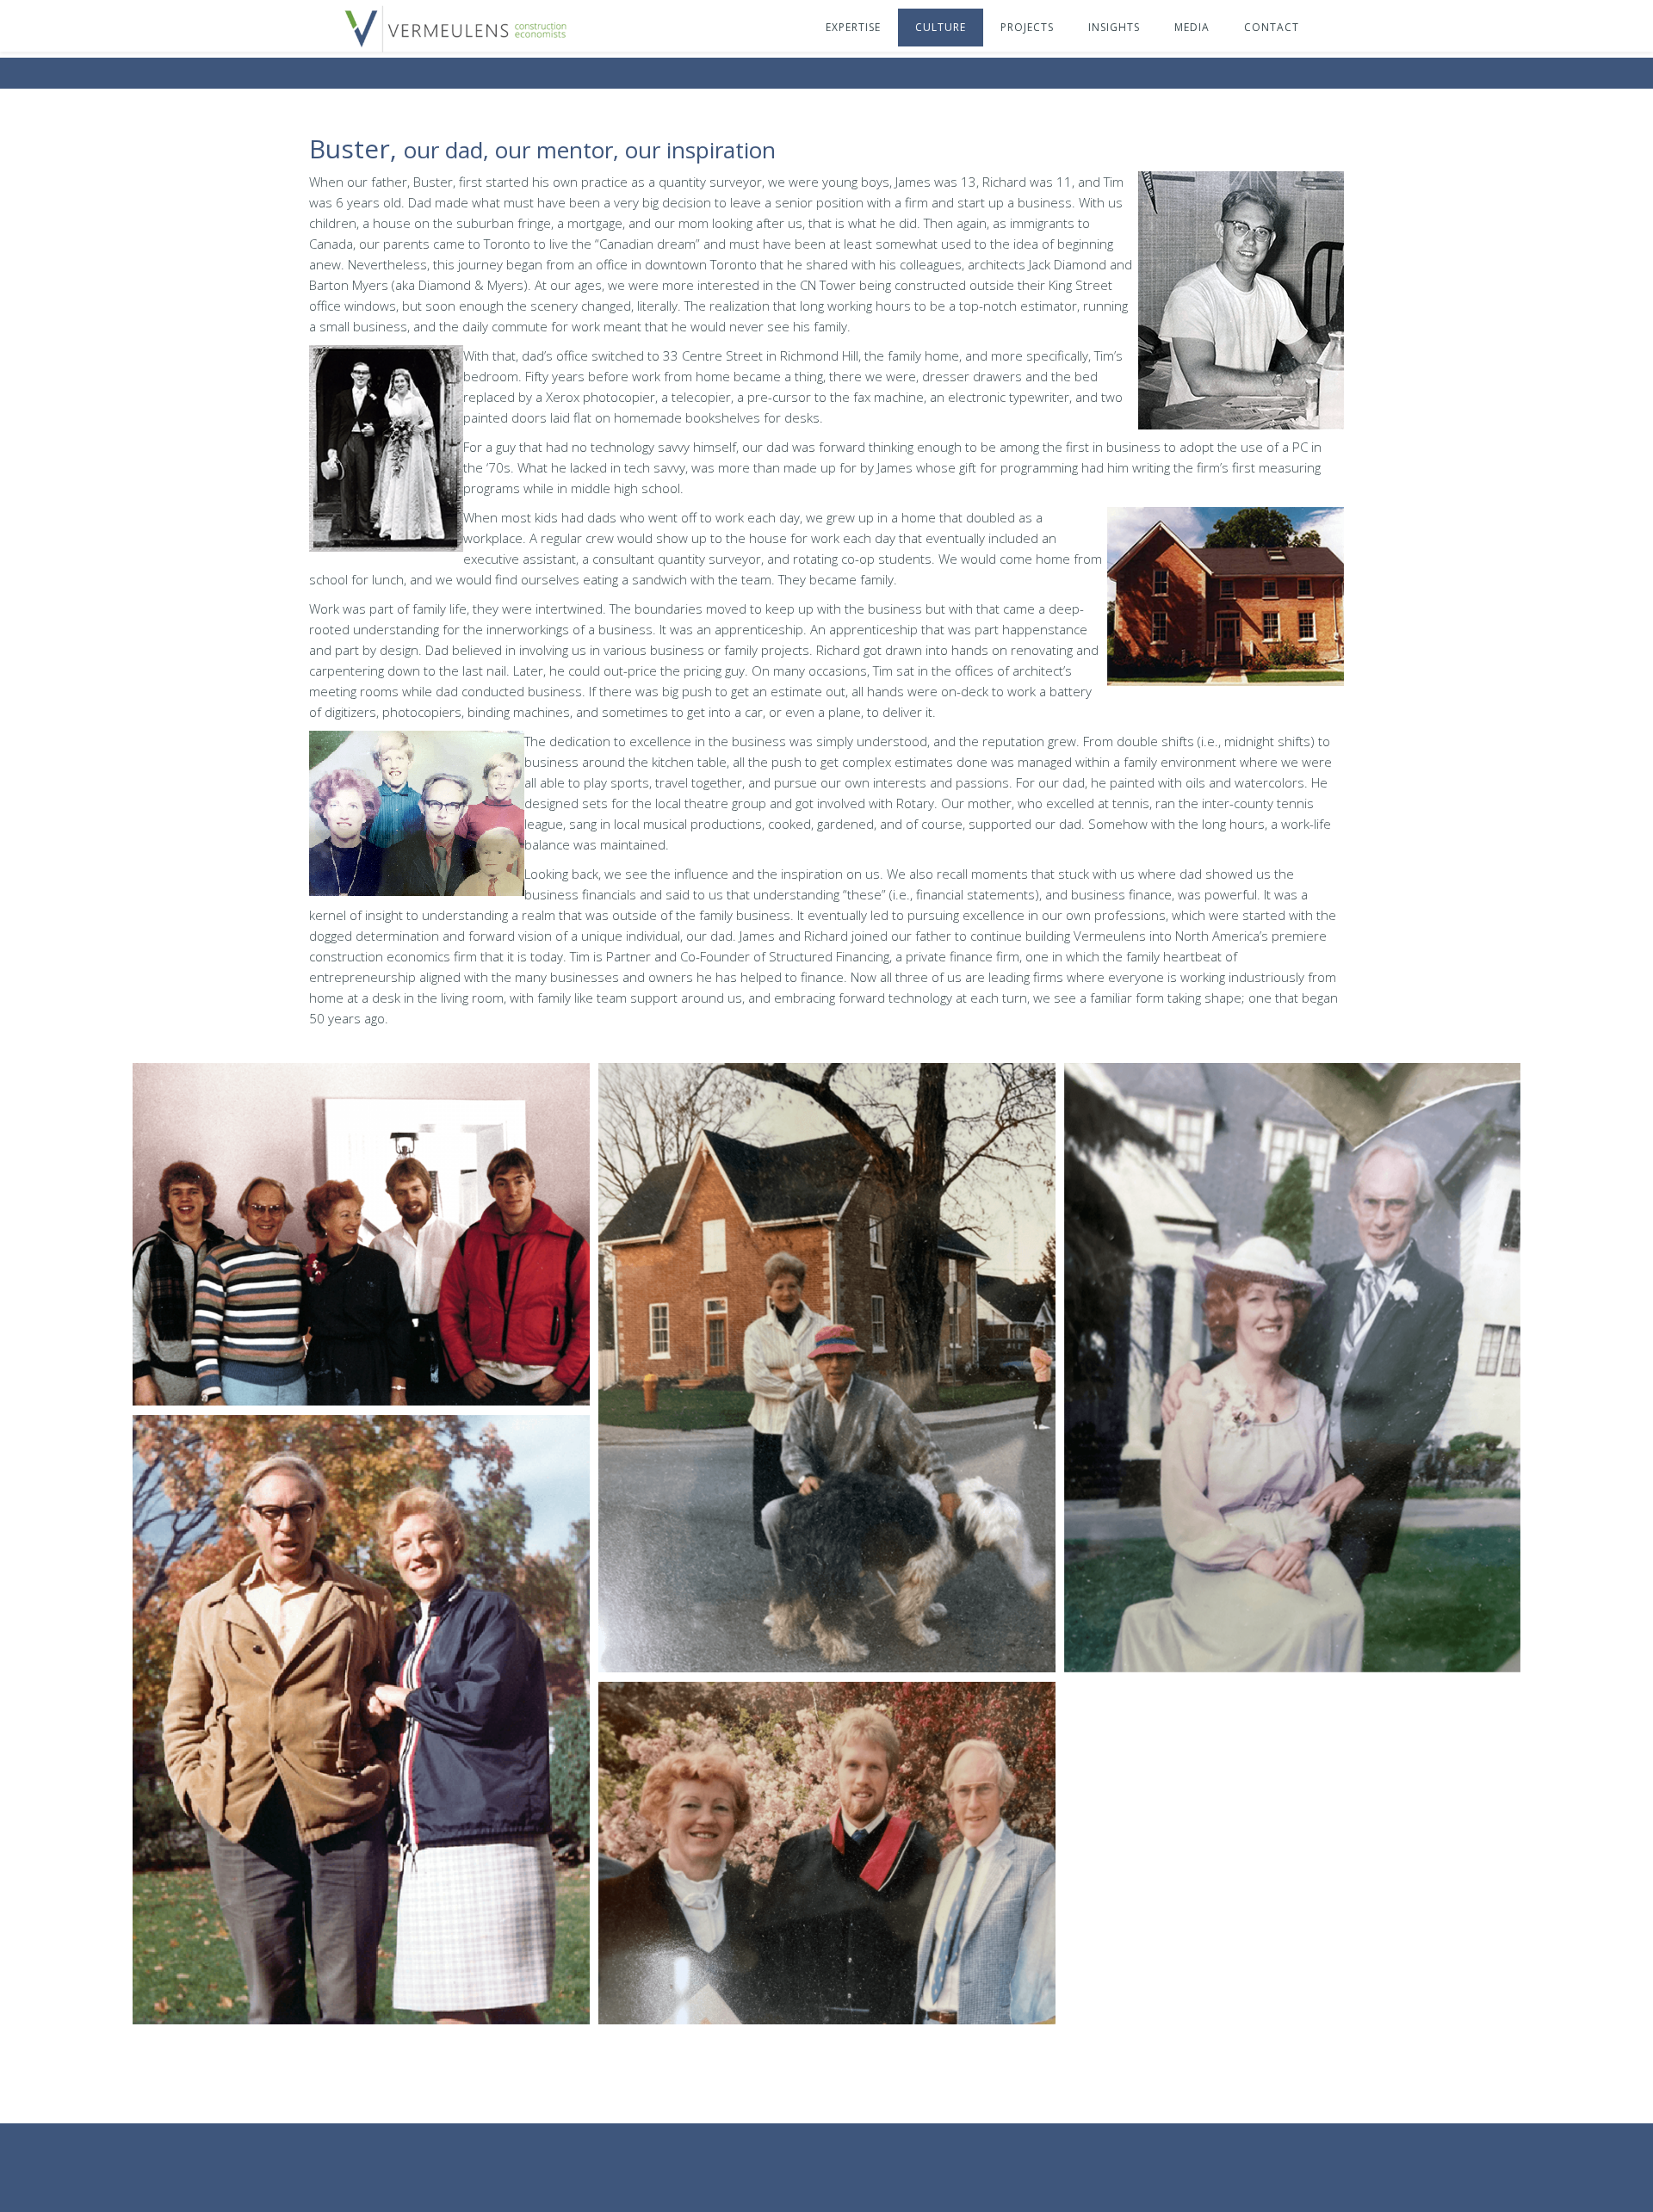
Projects (1027, 27)
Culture (941, 27)
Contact (1272, 27)
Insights (1114, 27)
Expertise (853, 27)
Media (1192, 27)
